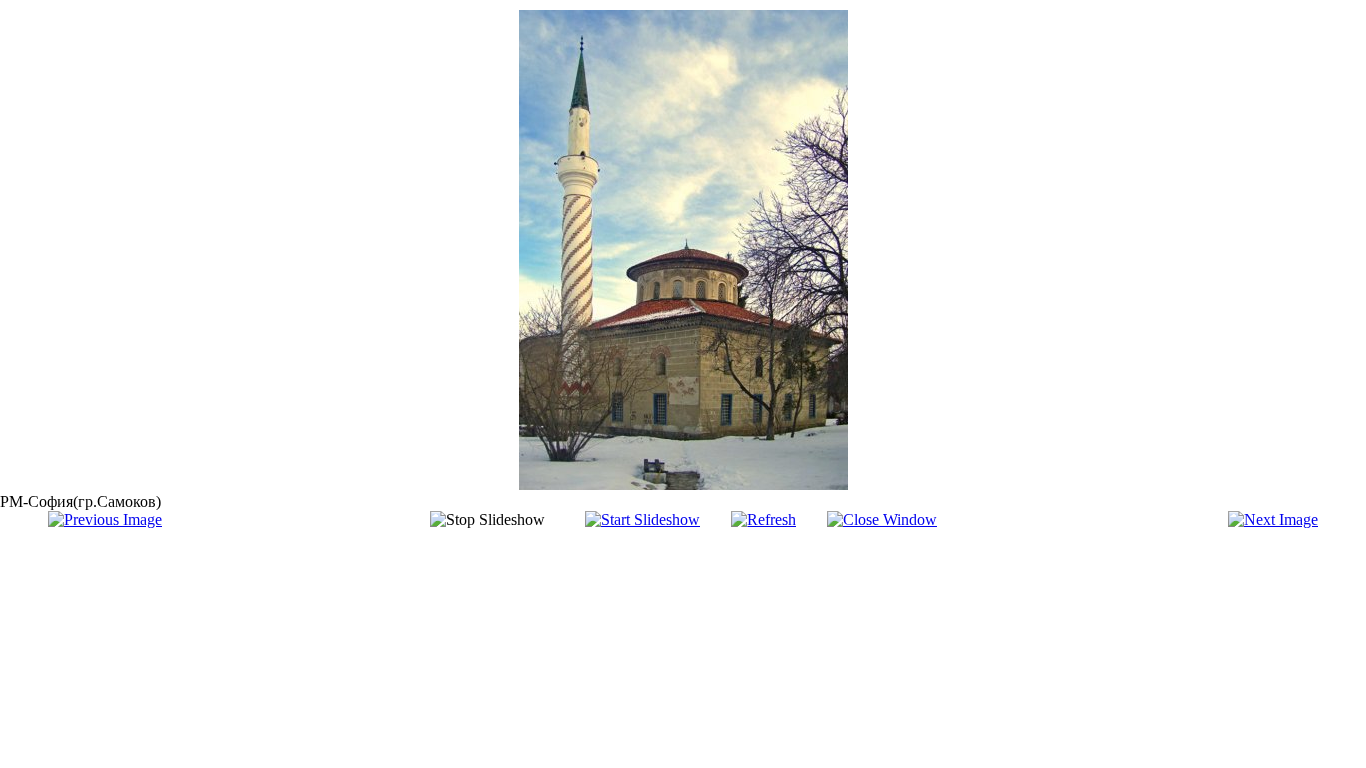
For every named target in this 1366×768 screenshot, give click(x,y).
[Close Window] (882, 519)
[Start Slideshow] (642, 519)
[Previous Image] (105, 519)
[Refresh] (763, 519)
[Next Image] (1273, 519)
